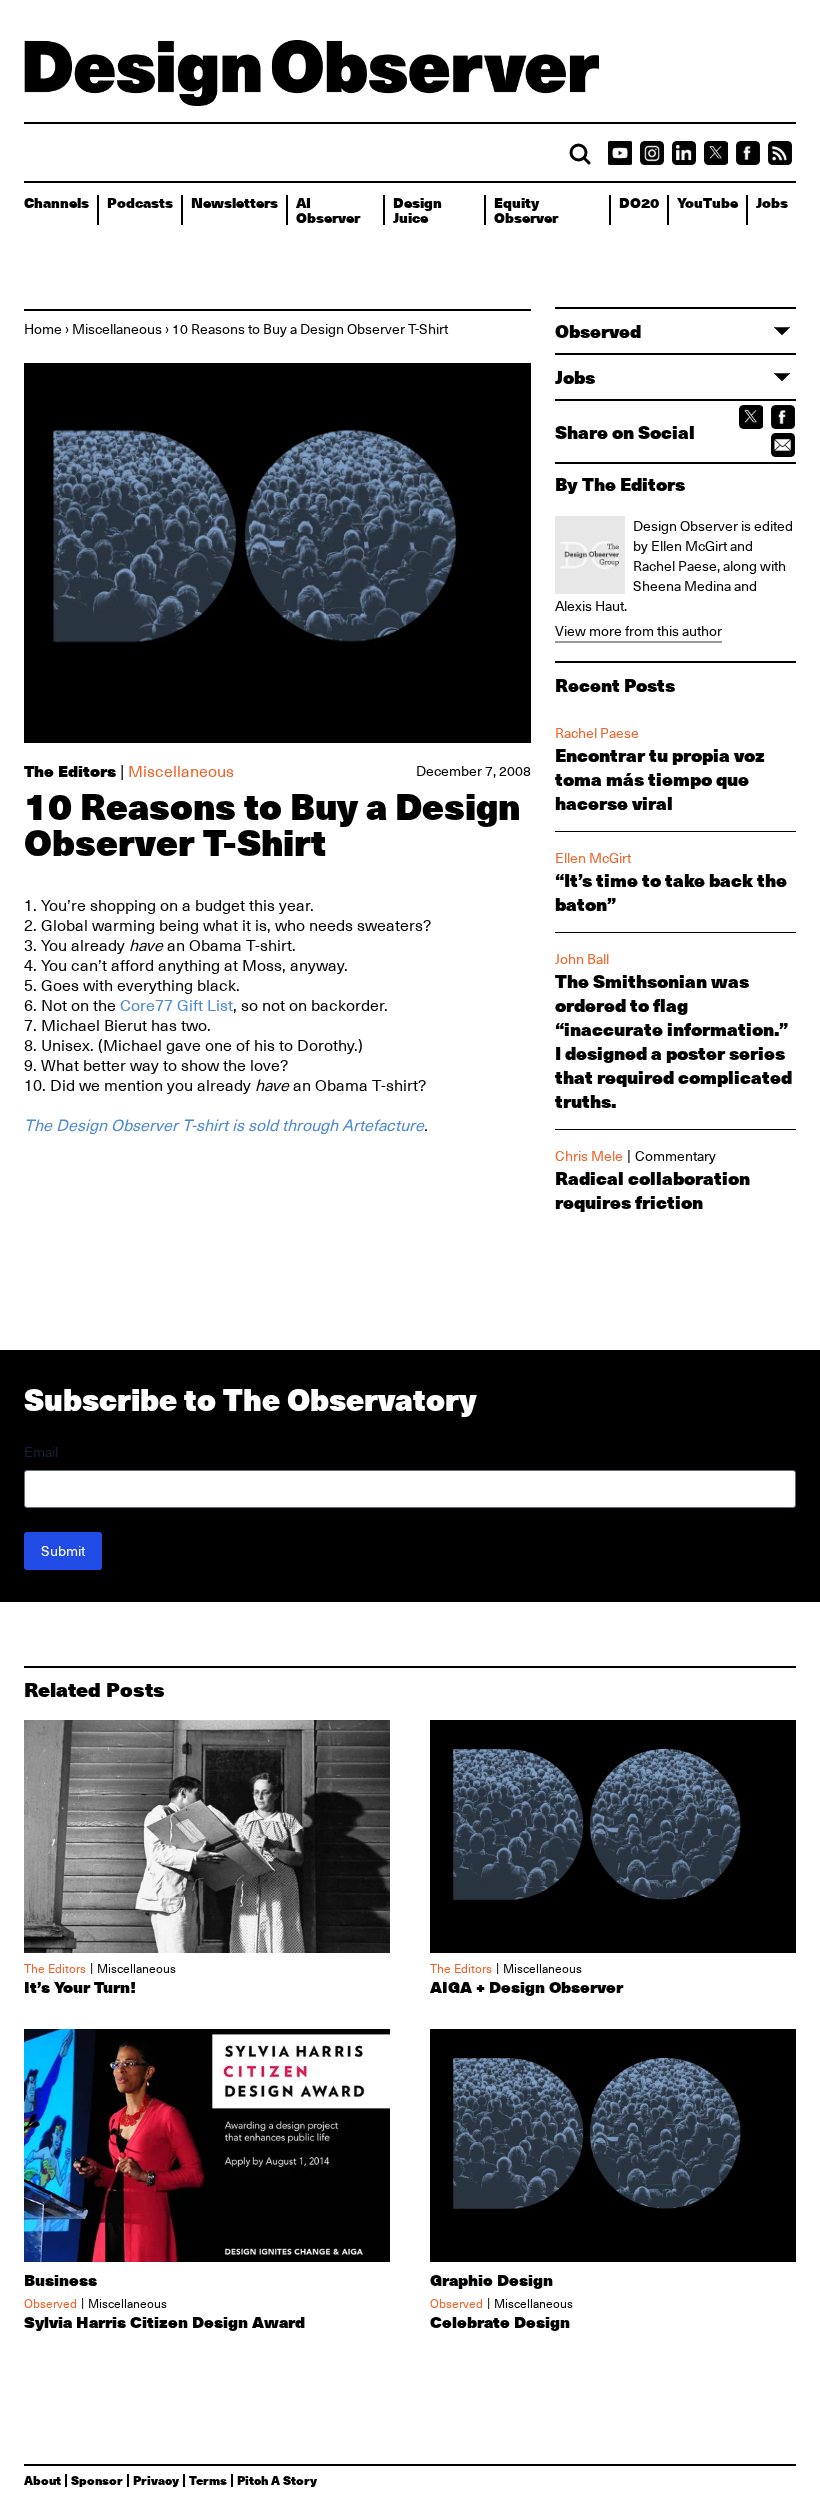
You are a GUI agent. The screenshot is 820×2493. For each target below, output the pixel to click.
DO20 (639, 202)
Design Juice (417, 209)
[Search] (580, 154)
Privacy (156, 2480)
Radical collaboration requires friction (652, 1190)
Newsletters (234, 202)
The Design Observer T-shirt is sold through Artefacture (224, 1126)
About (42, 2480)
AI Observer (328, 209)
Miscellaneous (117, 329)
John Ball (582, 959)
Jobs (772, 202)
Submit (63, 1551)
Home (43, 329)
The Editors (70, 770)
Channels (56, 202)
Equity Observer (526, 209)
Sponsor (97, 2480)
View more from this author (638, 631)
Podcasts (140, 202)
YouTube (707, 202)
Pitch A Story (277, 2480)
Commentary (675, 1156)
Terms (208, 2480)
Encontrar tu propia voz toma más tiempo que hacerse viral (660, 779)
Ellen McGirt (593, 858)
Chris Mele (589, 1156)
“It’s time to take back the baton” (671, 892)
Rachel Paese (597, 733)
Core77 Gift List (176, 1006)
